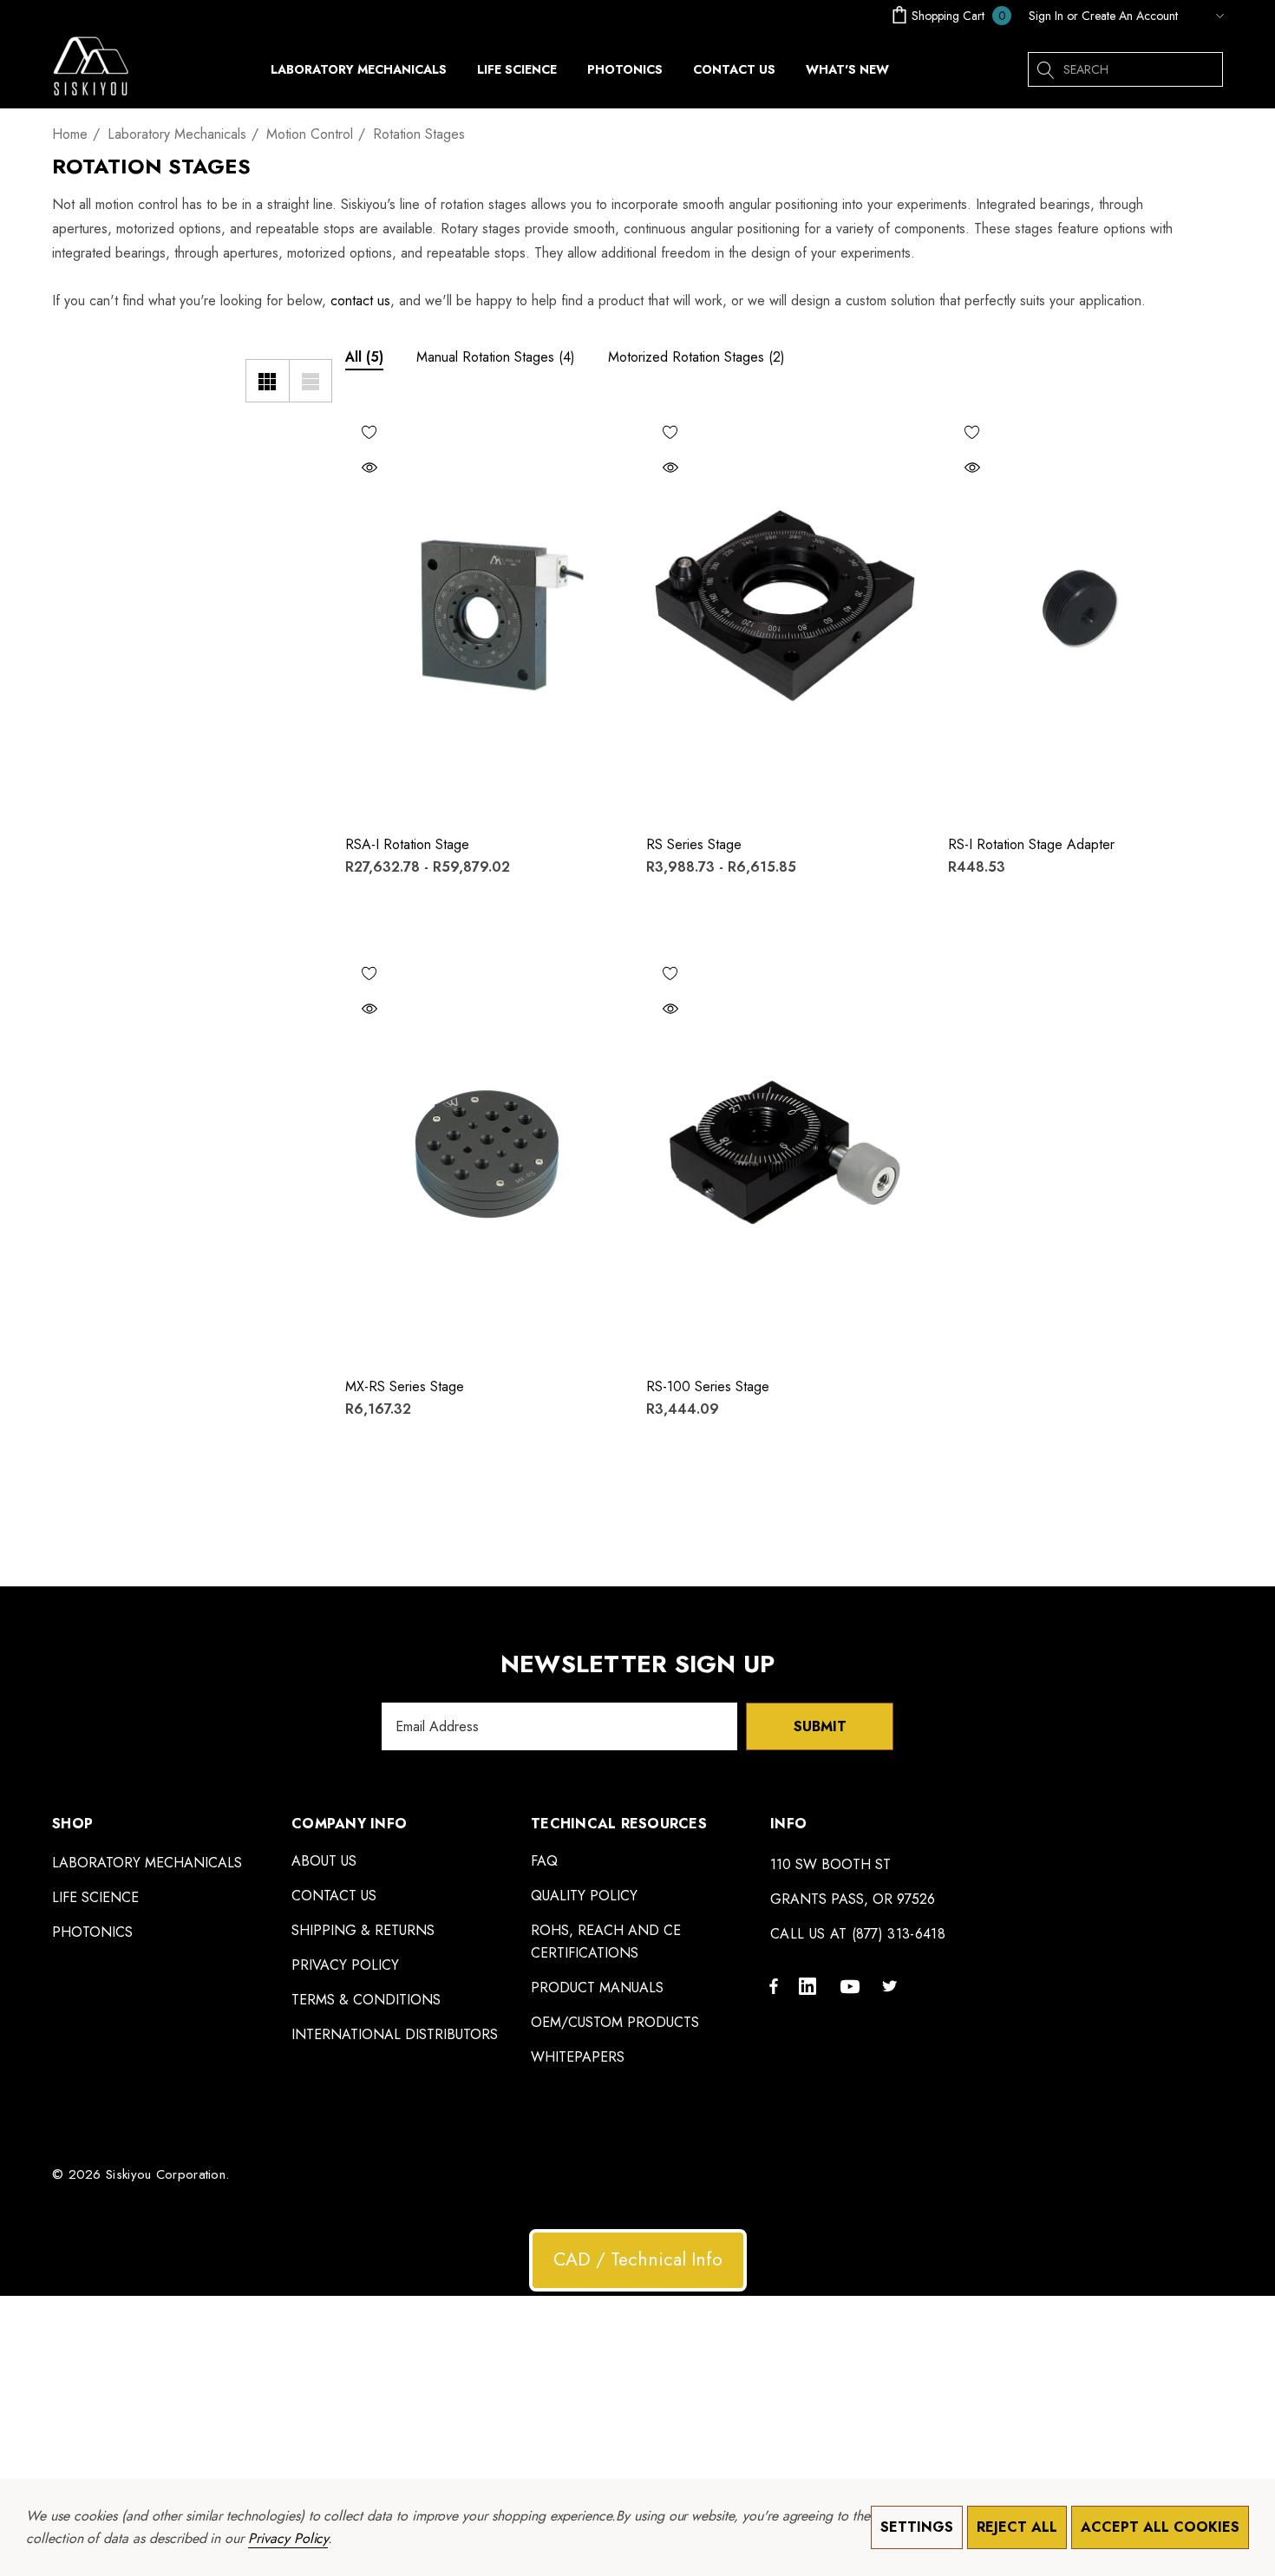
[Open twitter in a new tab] (892, 1985)
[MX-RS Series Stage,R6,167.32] (483, 1155)
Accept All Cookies (1160, 2527)
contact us (360, 301)
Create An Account (1130, 16)
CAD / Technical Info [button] (638, 2259)
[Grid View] (267, 381)
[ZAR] (1205, 16)
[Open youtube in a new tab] (853, 1985)
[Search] (1045, 69)
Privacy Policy (288, 2538)
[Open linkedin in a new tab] (811, 1985)
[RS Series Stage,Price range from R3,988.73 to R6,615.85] (784, 614)
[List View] (311, 381)
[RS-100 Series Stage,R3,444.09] (784, 1155)
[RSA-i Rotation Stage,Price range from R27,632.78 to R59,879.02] (483, 614)
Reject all (1017, 2527)
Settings (917, 2527)
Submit (820, 1726)
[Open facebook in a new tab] (774, 1985)
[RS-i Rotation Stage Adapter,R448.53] (1086, 614)
